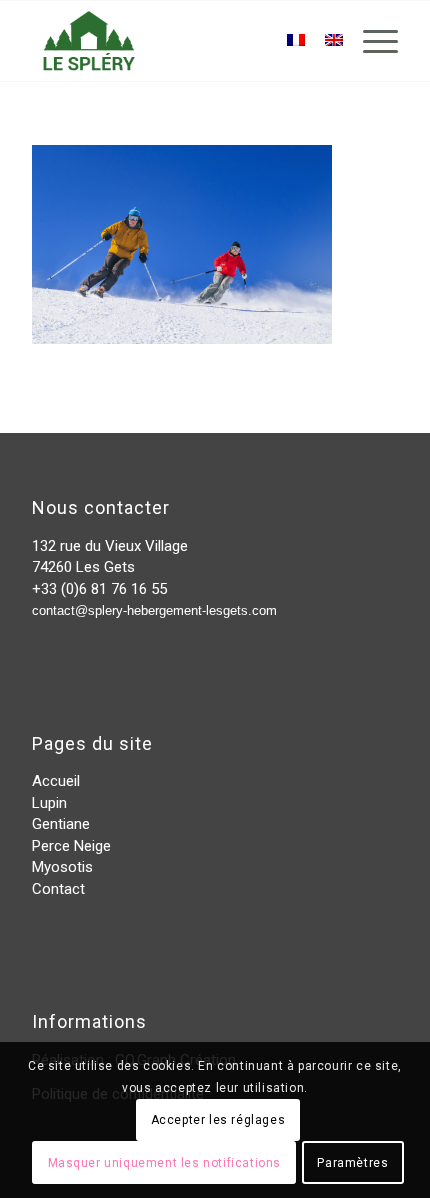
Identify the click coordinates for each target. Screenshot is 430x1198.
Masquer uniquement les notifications (165, 1163)
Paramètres (352, 1163)
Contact (58, 889)
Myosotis (62, 867)
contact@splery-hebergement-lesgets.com (154, 610)
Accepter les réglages (218, 1120)
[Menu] (370, 41)
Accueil (56, 781)
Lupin (49, 803)
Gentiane (61, 824)
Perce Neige (71, 846)
